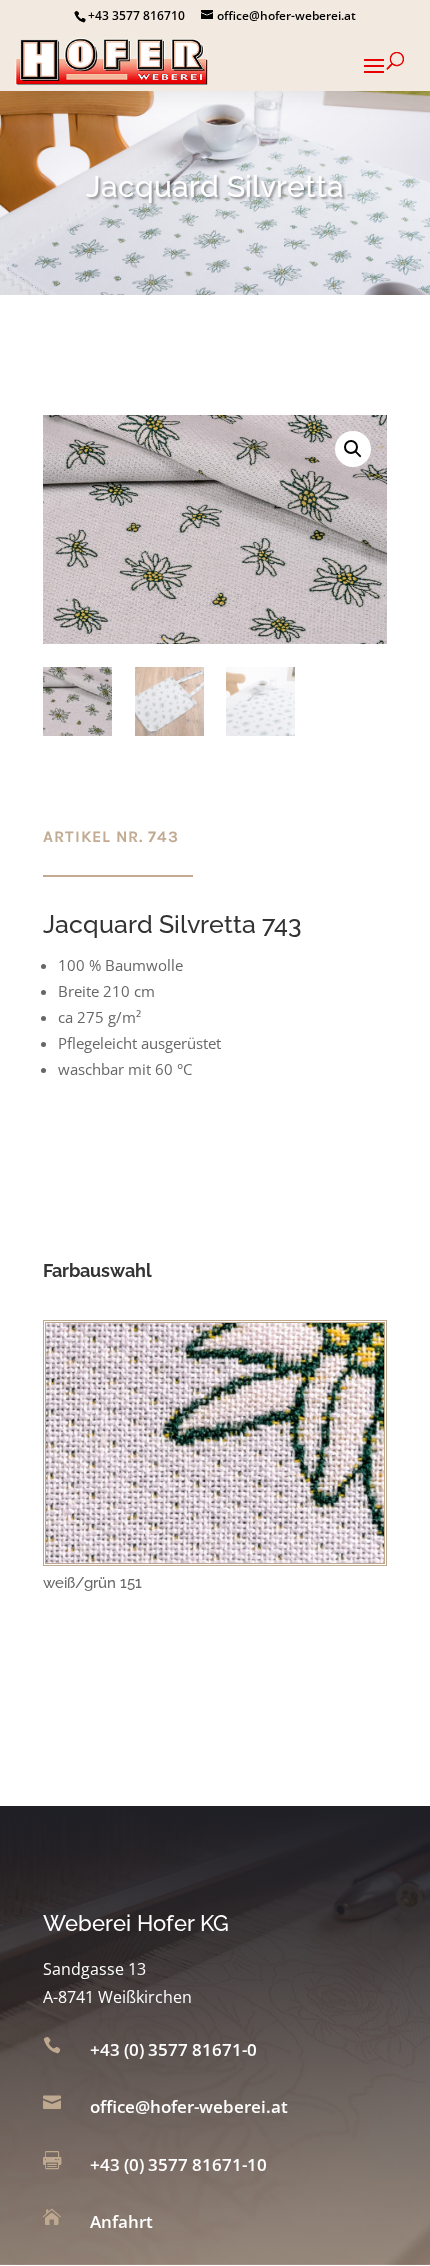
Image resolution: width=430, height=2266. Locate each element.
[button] (353, 449)
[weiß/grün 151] (215, 1557)
